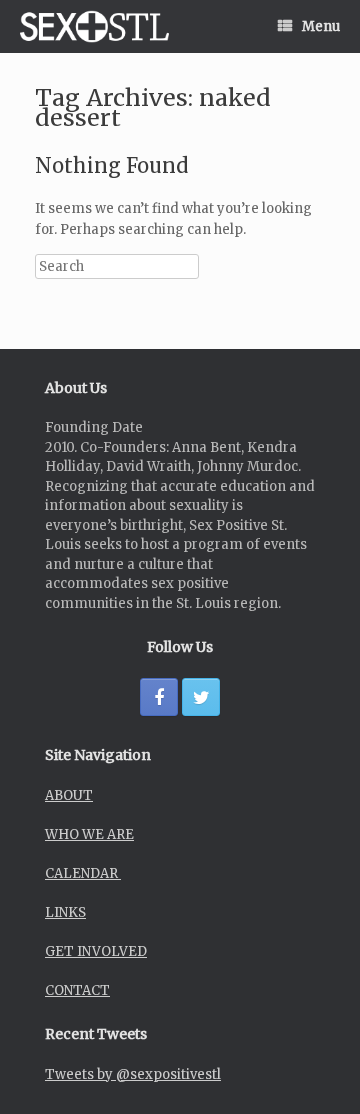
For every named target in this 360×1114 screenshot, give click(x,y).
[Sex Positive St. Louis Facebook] (159, 697)
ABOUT (69, 795)
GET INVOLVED (96, 951)
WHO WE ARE (89, 834)
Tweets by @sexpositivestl (133, 1074)
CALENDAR (83, 873)
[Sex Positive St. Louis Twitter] (201, 697)
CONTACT (77, 990)
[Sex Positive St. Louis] (94, 26)
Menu (321, 26)
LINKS (65, 912)
